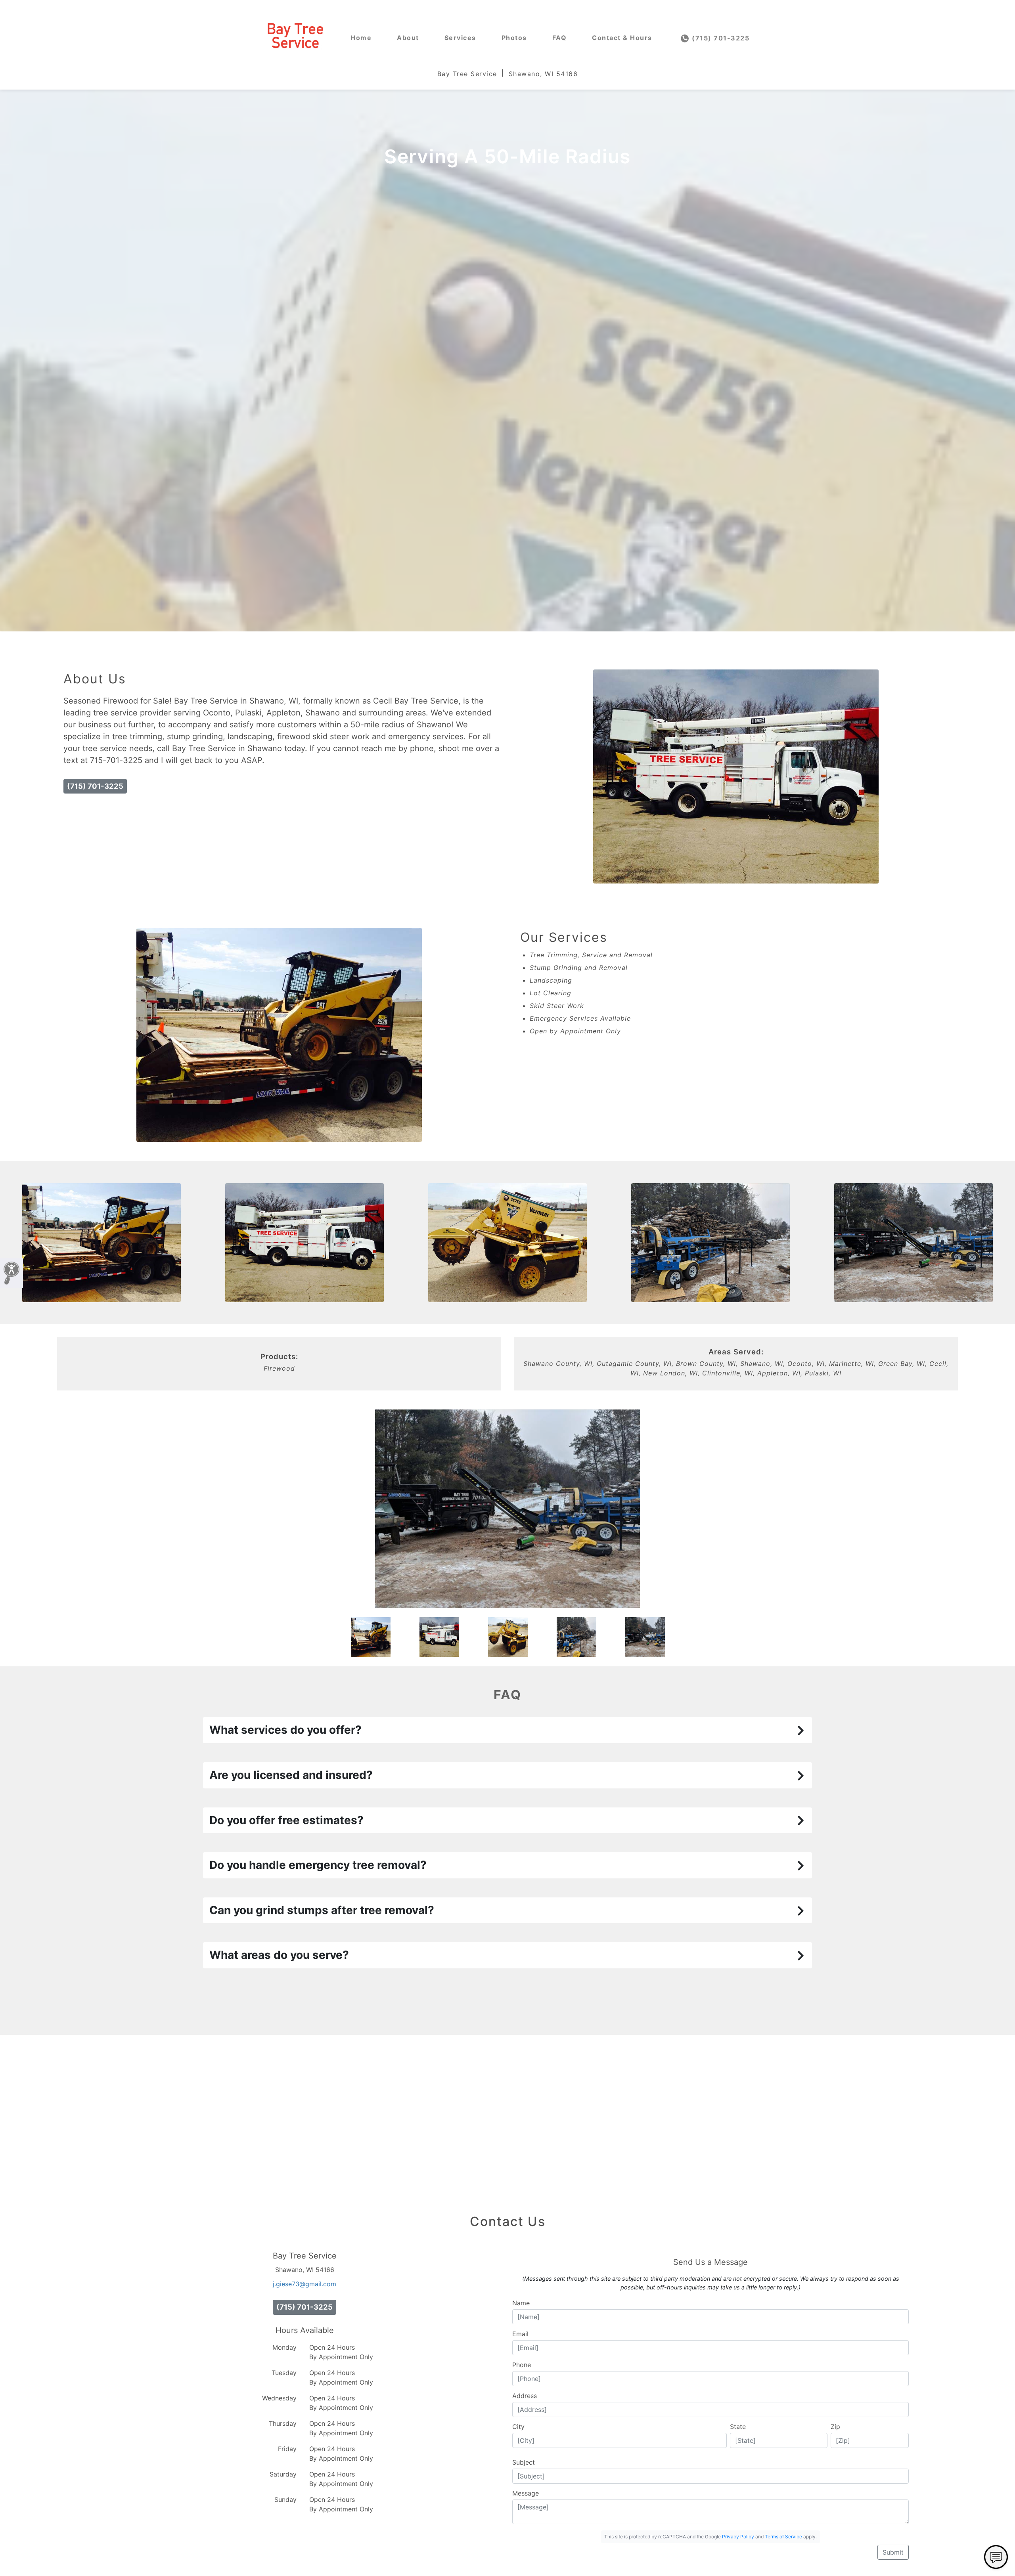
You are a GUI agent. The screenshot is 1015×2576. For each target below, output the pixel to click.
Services (460, 38)
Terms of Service (783, 2537)
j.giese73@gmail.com (304, 2284)
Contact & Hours (622, 38)
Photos (514, 38)
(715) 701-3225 (720, 38)
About (408, 38)
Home (361, 38)
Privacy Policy (738, 2537)
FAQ (560, 38)
